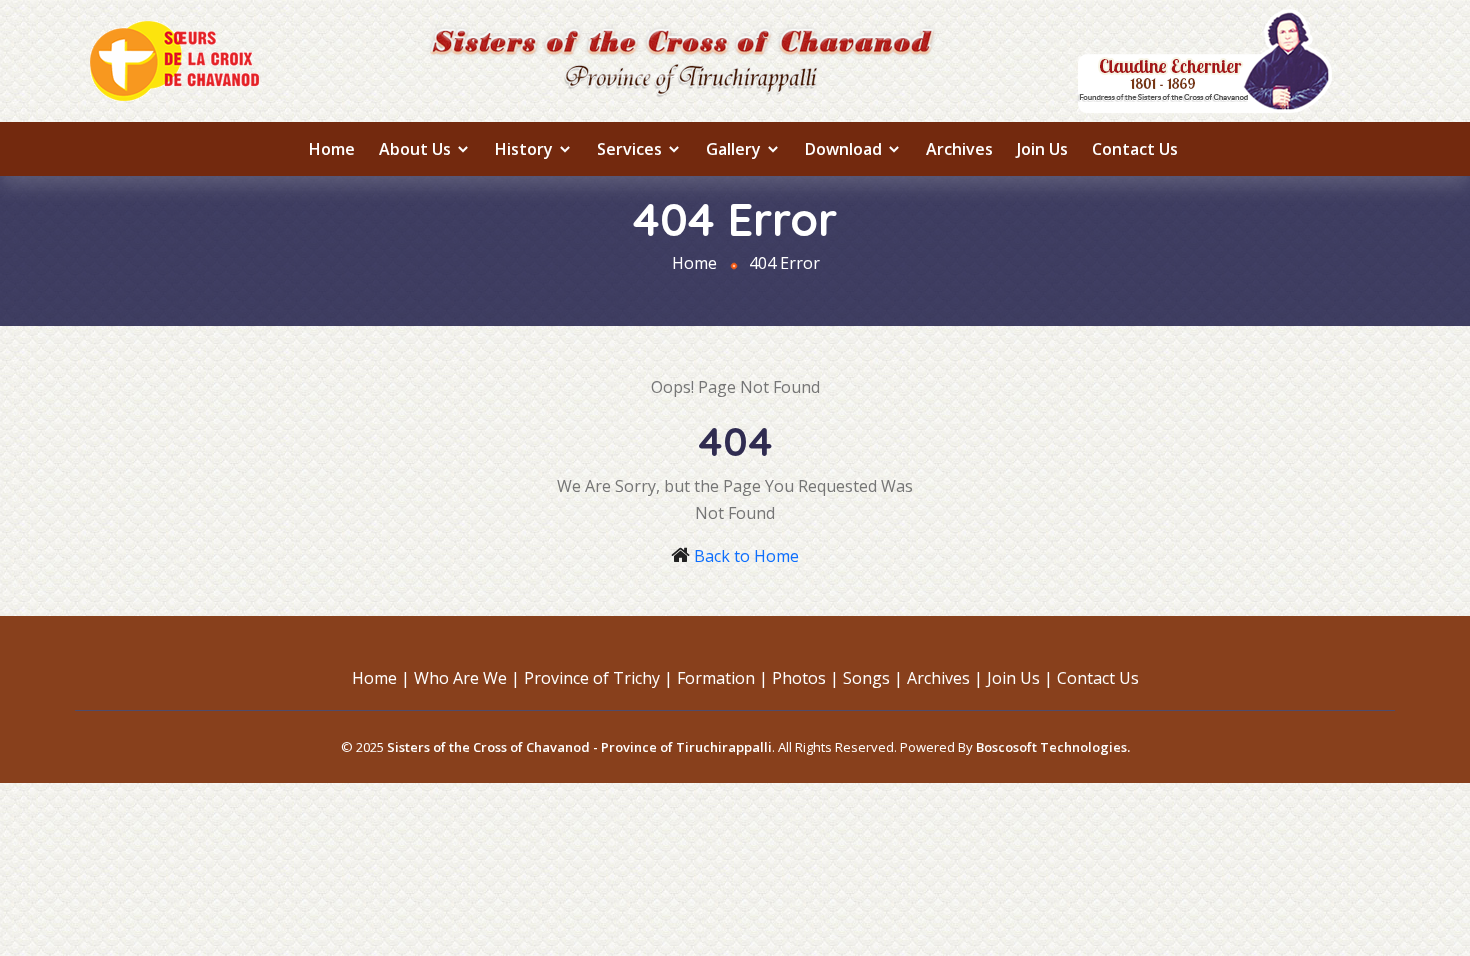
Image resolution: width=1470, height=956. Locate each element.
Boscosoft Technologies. (1053, 747)
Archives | (945, 678)
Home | (381, 678)
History (526, 149)
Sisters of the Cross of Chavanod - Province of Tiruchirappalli (579, 747)
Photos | (805, 678)
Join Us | (1020, 678)
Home (332, 149)
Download (845, 149)
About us (417, 149)
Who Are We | (467, 678)
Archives (959, 149)
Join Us (1042, 149)
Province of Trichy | (598, 678)
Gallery (735, 149)
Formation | (722, 678)
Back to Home (746, 556)
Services (631, 149)
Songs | (873, 678)
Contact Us (1135, 149)
